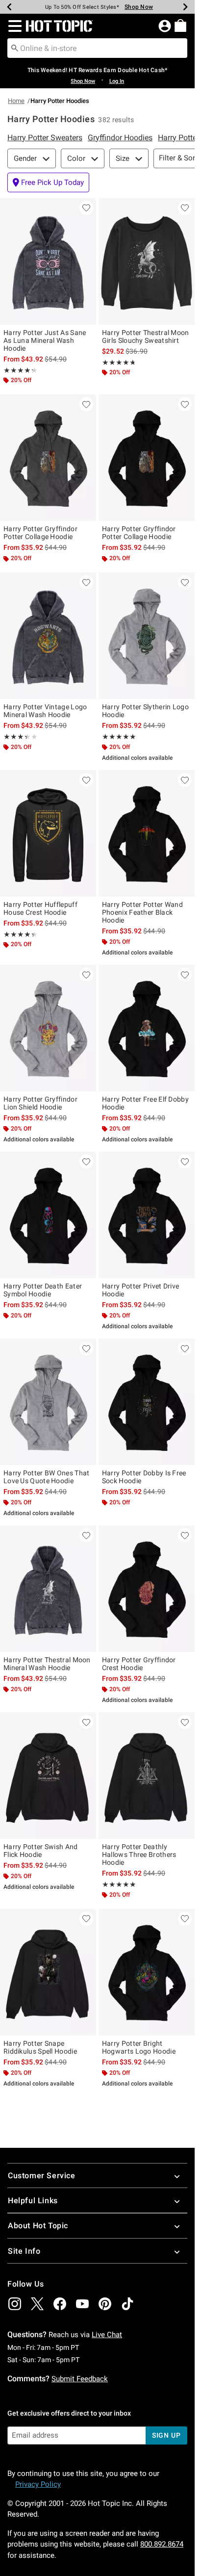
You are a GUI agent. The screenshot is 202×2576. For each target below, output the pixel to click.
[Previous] (9, 7)
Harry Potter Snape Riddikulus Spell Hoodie (40, 2047)
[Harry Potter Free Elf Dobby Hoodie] (147, 1028)
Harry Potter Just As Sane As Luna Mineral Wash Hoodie (45, 340)
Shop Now (139, 7)
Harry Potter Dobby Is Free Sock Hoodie (144, 1477)
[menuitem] (180, 26)
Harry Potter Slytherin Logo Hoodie (145, 711)
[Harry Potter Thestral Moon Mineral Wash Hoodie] (48, 1589)
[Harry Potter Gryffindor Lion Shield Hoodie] (48, 1028)
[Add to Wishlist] (86, 208)
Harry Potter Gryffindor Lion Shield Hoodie (40, 1103)
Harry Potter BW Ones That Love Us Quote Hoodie (47, 1477)
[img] (15, 2304)
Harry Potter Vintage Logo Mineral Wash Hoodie (45, 711)
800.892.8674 (162, 2544)
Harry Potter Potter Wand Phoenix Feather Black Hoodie (142, 912)
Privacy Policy (38, 2484)
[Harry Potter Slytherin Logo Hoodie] (147, 636)
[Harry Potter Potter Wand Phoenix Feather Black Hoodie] (147, 833)
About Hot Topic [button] (38, 2226)
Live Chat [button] (107, 2335)
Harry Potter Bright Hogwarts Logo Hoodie (139, 2047)
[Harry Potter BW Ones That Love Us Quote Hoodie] (48, 1402)
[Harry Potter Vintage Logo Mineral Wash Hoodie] (48, 636)
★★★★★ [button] (18, 370)
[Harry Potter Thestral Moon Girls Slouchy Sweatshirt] (147, 261)
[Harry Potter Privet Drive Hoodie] (147, 1215)
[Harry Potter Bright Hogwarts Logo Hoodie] (147, 1972)
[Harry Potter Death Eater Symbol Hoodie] (48, 1215)
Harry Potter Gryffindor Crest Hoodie (139, 1664)
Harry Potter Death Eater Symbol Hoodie (43, 1290)
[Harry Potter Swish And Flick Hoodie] (48, 1776)
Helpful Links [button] (33, 2201)
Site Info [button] (24, 2251)
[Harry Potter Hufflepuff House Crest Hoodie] (48, 833)
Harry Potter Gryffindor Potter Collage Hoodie (40, 533)
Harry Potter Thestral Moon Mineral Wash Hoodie (47, 1664)
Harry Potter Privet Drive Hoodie (141, 1290)
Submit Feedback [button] (80, 2379)
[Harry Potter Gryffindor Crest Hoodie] (147, 1589)
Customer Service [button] (42, 2176)
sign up (166, 2435)
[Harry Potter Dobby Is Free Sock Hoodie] (147, 1402)
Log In (117, 81)
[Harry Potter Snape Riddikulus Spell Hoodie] (48, 1972)
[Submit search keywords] (15, 48)
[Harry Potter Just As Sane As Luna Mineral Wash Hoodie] (48, 261)
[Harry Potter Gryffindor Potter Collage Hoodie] (48, 458)
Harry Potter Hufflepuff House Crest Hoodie (40, 908)
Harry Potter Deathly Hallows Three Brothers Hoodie (139, 1855)
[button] (13, 26)
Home (16, 101)
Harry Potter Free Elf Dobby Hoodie (145, 1103)
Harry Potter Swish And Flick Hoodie (41, 1851)
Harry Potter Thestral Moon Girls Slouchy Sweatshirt (146, 336)
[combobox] (97, 48)
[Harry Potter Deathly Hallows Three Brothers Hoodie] (147, 1776)
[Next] (185, 7)
